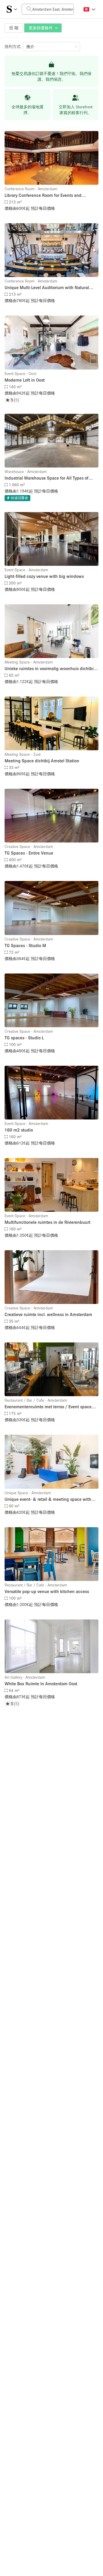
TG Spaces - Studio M (25, 945)
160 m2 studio (19, 1130)
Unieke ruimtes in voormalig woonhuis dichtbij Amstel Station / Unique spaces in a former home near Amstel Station (50, 669)
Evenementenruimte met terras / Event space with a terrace (48, 1407)
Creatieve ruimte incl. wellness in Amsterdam (48, 1314)
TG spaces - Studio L (24, 1038)
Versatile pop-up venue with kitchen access (47, 1591)
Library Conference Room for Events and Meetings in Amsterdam (43, 196)
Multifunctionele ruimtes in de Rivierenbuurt (47, 1222)
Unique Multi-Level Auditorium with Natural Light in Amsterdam (47, 288)
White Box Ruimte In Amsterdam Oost (41, 1684)
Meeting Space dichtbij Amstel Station (42, 761)
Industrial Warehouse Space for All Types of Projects (46, 478)
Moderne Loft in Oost (25, 380)
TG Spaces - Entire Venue (29, 853)
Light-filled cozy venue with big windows (44, 576)
